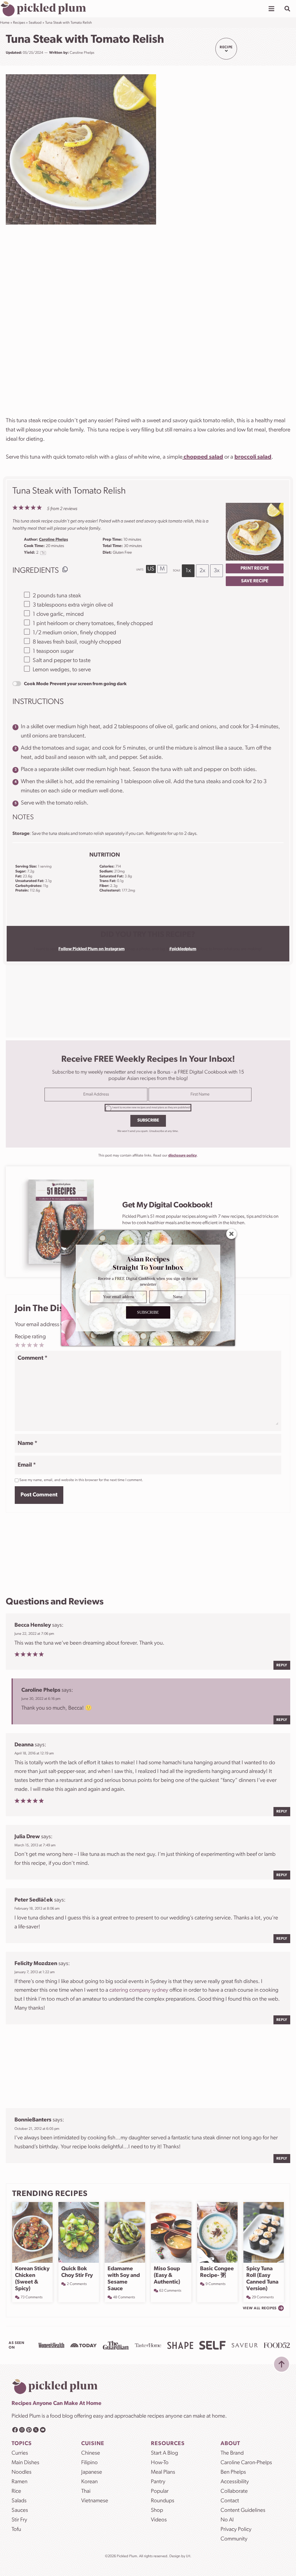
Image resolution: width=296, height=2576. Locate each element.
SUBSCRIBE (148, 1312)
